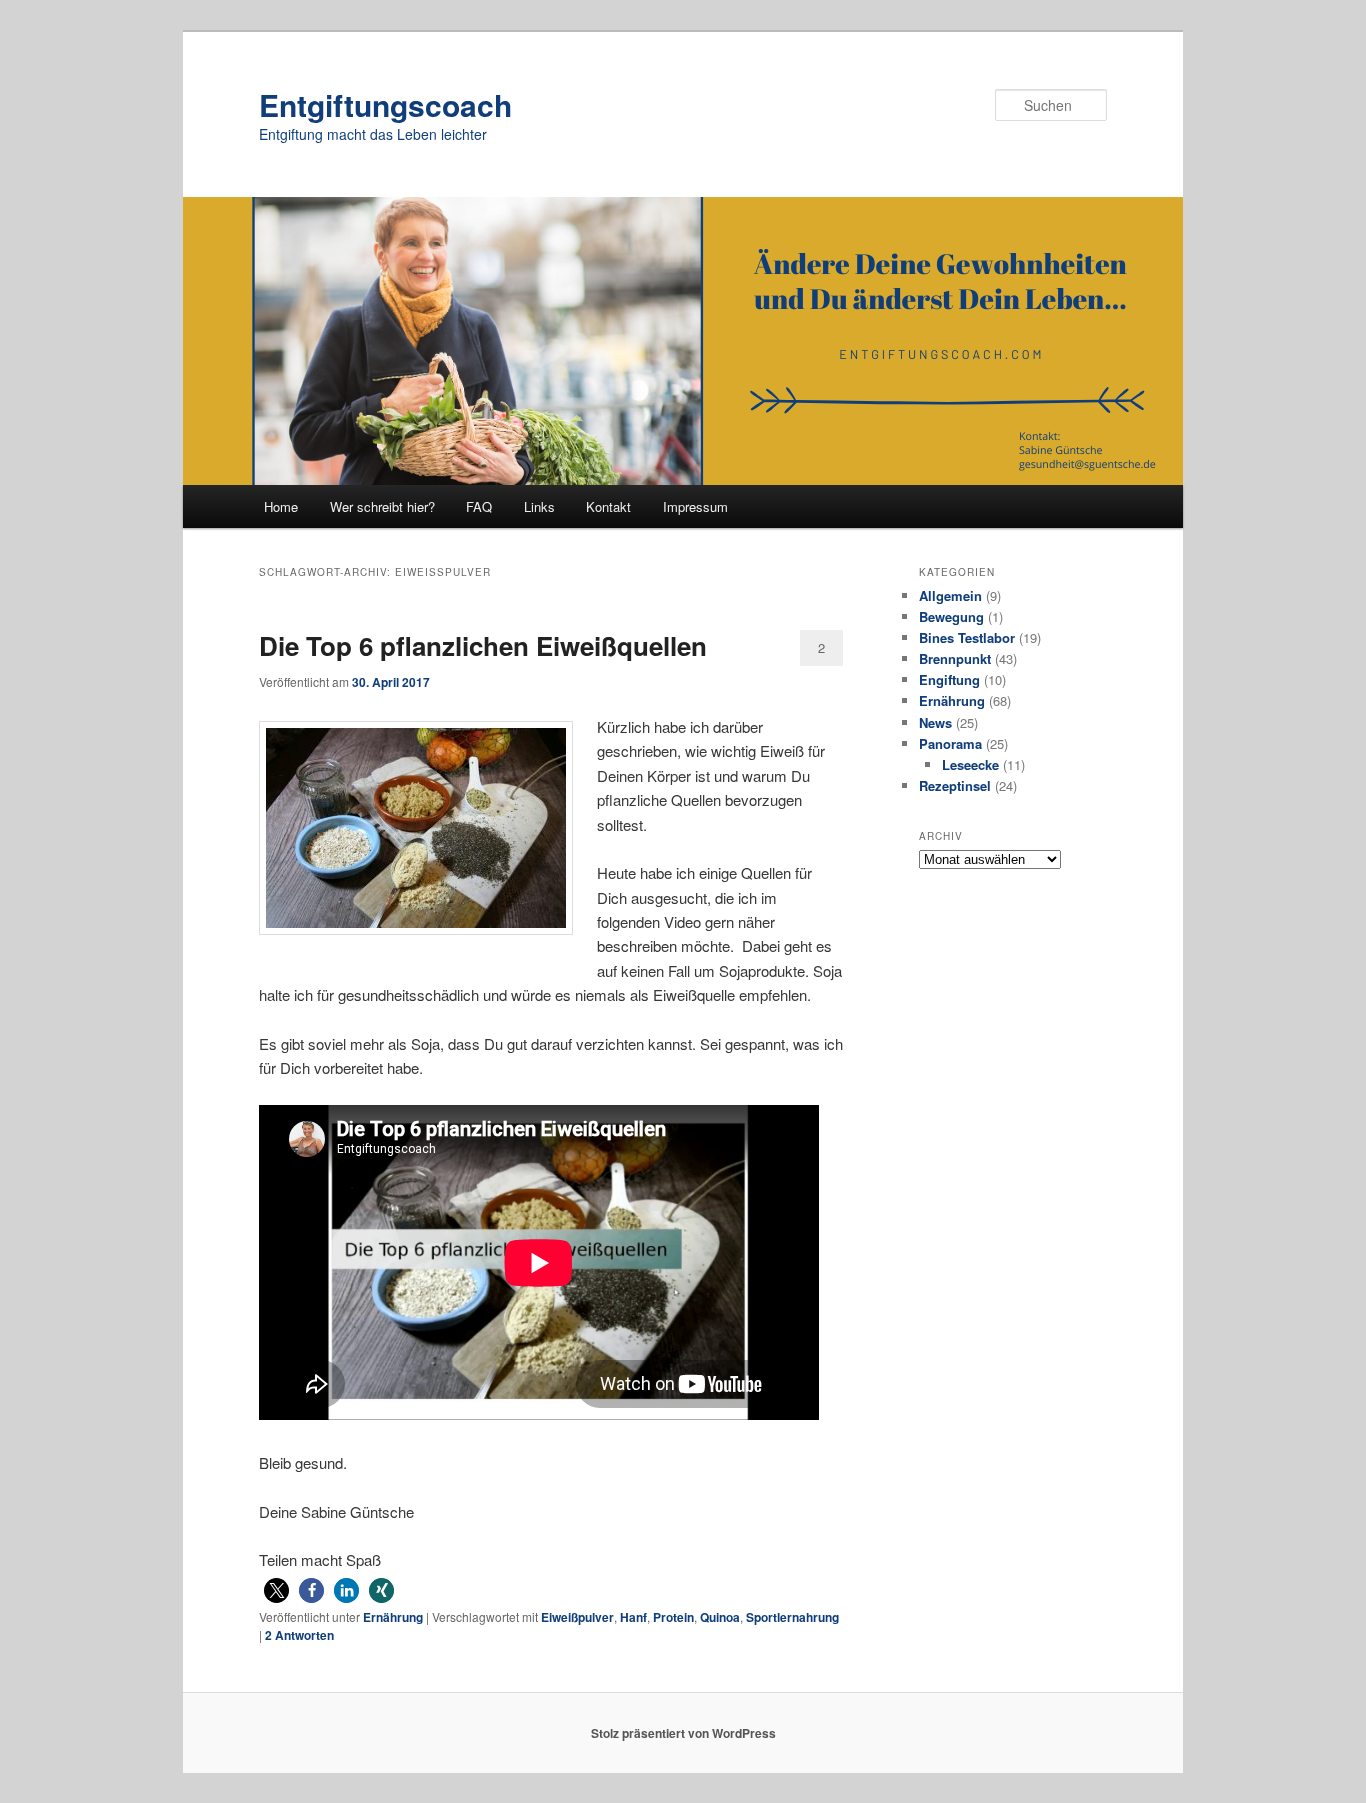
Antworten (299, 1635)
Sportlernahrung (792, 1617)
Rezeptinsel (955, 785)
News (935, 722)
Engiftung (949, 679)
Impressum (695, 506)
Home (281, 506)
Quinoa (720, 1617)
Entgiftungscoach (385, 104)
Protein (673, 1617)
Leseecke (970, 764)
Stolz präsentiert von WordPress (683, 1733)
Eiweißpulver (577, 1617)
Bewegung (951, 616)
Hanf (633, 1617)
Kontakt (608, 506)
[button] (276, 1590)
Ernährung (393, 1617)
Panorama (950, 743)
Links (539, 506)
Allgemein (950, 595)
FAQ (479, 506)
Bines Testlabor (967, 637)
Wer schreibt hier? (382, 506)
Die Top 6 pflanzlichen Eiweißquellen (483, 645)
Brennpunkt (955, 658)
